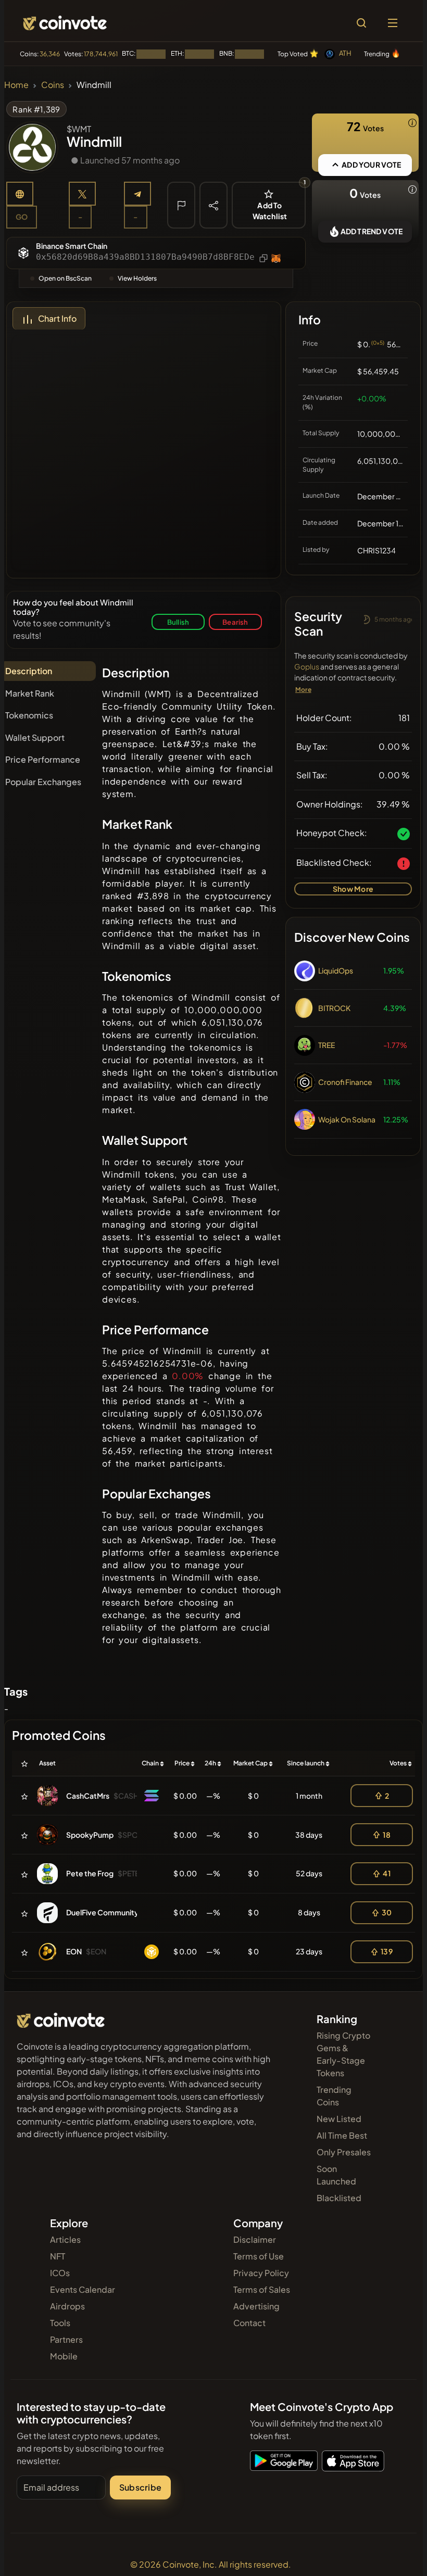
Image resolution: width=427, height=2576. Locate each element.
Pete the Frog (90, 1873)
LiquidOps (336, 970)
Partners (66, 2339)
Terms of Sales (262, 2289)
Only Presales (344, 2152)
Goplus (307, 666)
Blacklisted (339, 2198)
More (303, 690)
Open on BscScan (65, 278)
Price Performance (43, 759)
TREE (326, 1045)
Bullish (178, 622)
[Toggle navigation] (393, 23)
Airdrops (67, 2306)
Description (29, 671)
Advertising (256, 2306)
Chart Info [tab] (57, 318)
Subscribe (140, 2487)
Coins (53, 85)
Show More (353, 889)
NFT (58, 2256)
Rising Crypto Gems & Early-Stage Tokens (343, 2054)
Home (16, 85)
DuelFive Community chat (111, 1912)
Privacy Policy (261, 2273)
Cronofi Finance (345, 1082)
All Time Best (342, 2135)
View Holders (137, 278)
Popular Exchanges (43, 782)
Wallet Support (35, 737)
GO (22, 217)
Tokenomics (29, 715)
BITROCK (334, 1008)
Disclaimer (255, 2239)
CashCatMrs (88, 1796)
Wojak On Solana (347, 1119)
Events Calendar (83, 2289)
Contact (249, 2323)
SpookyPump (90, 1835)
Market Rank (30, 693)
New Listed (339, 2119)
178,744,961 (101, 54)
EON (74, 1951)
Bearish (235, 622)
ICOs (60, 2273)
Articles (65, 2239)
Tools (60, 2323)
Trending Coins (334, 2096)
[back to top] (397, 2553)
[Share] (213, 205)
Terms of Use (259, 2256)
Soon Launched (336, 2175)
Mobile (64, 2356)
